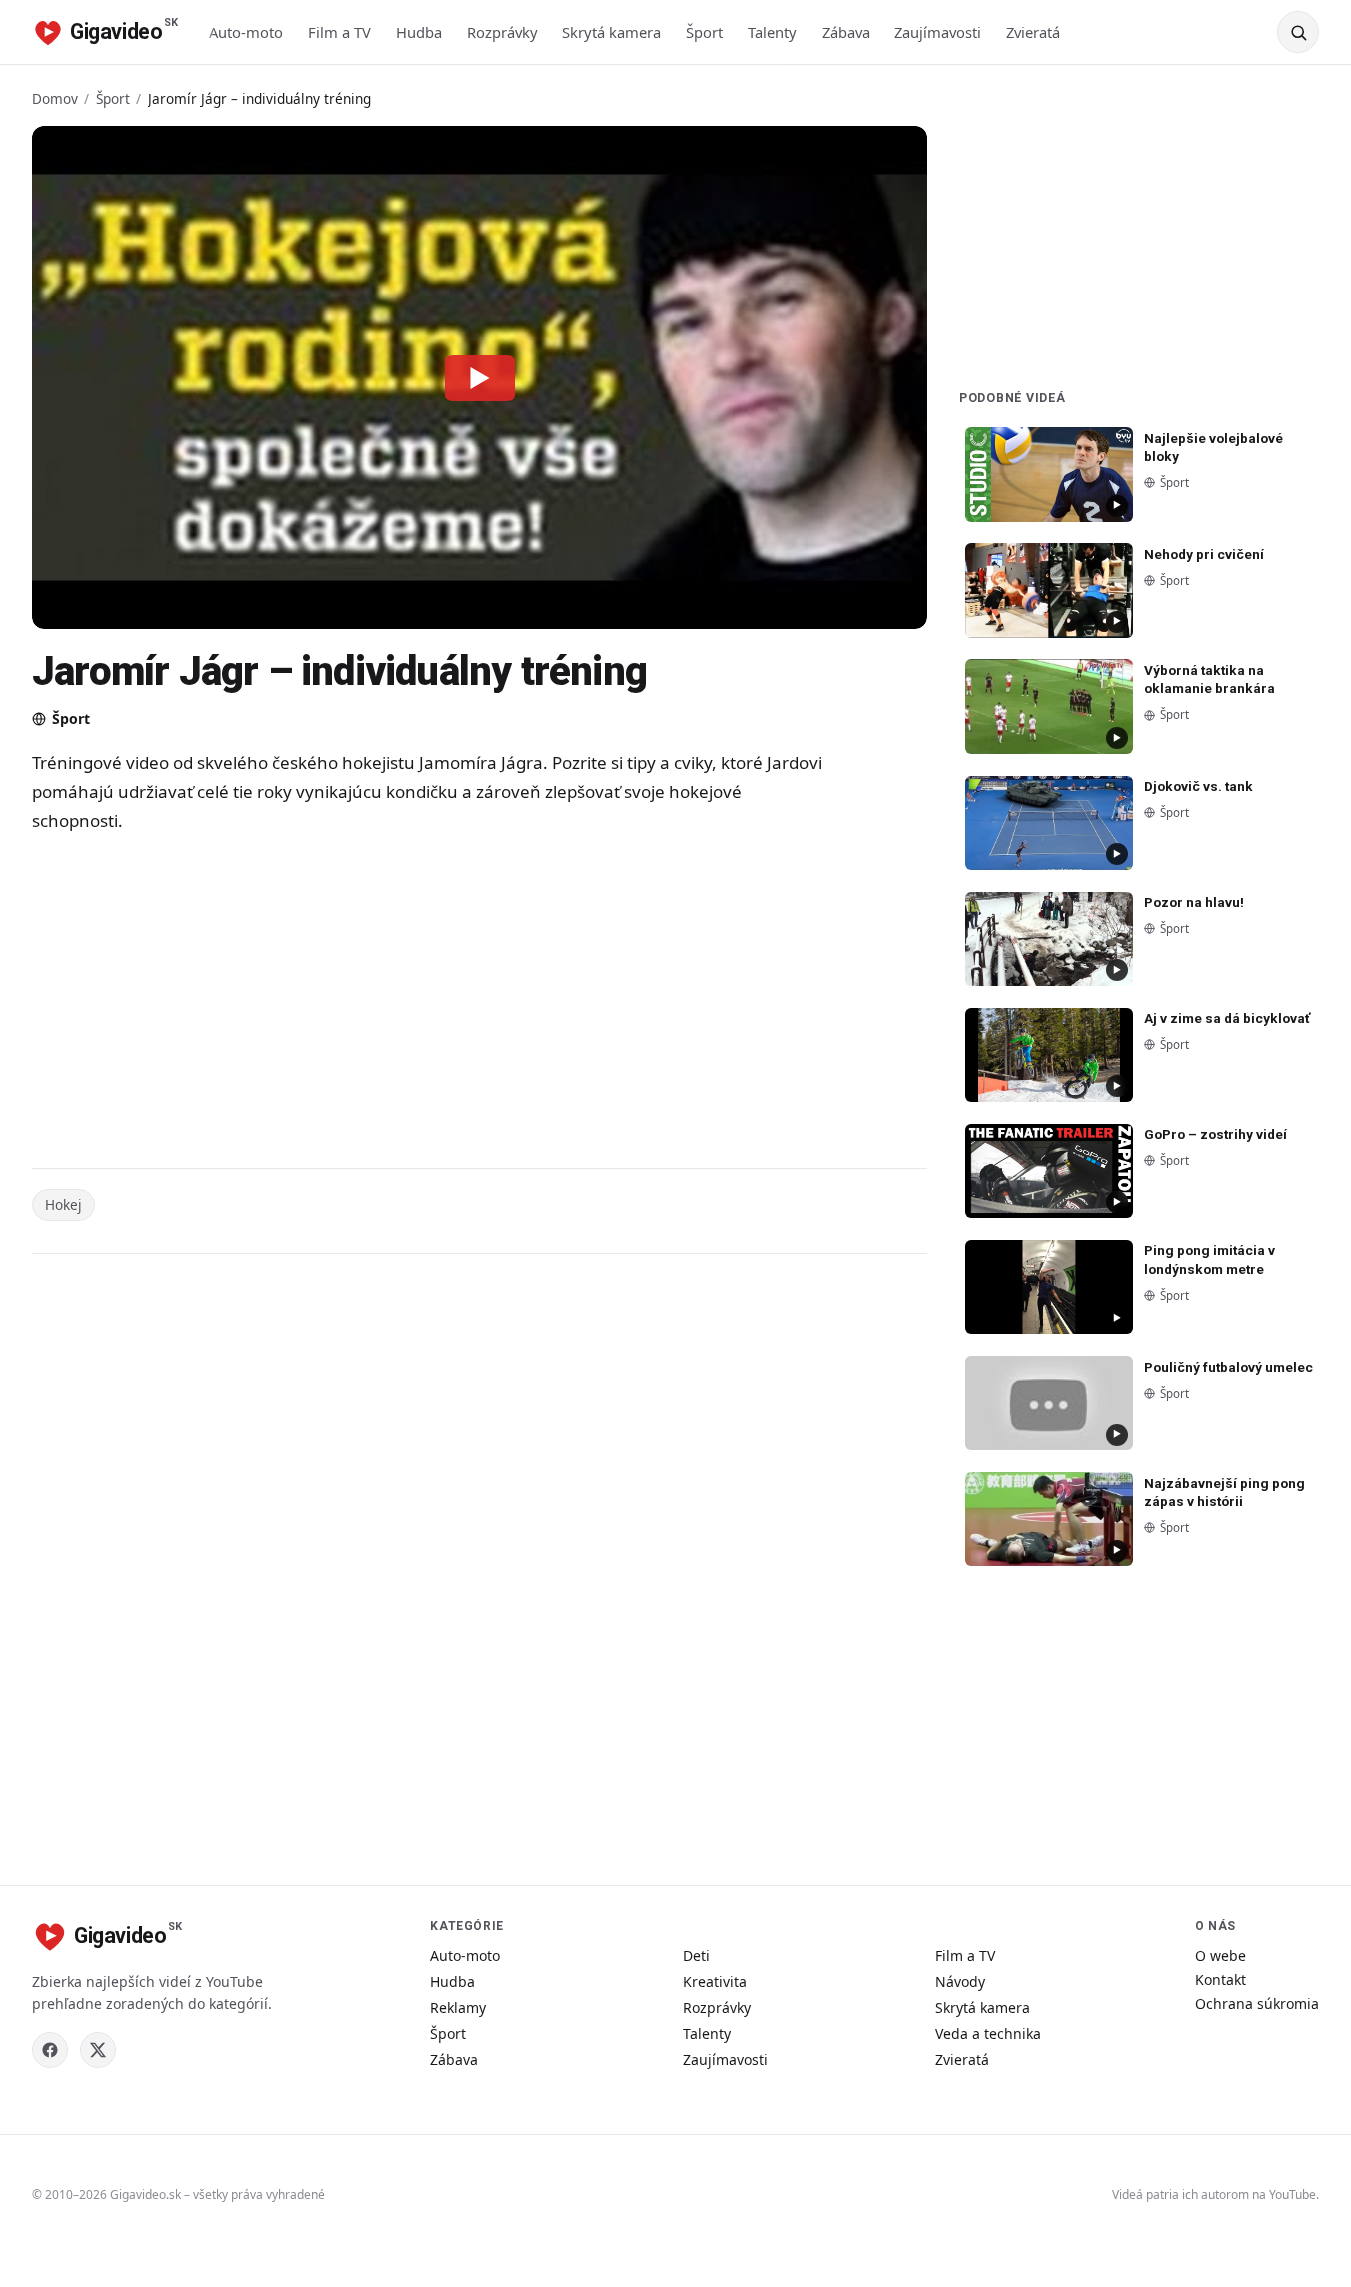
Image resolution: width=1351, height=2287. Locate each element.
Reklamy (458, 2007)
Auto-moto (246, 32)
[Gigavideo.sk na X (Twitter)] (98, 2050)
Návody (960, 1981)
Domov (55, 98)
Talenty (772, 32)
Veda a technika (988, 2033)
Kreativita (715, 1981)
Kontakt (1220, 1979)
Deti (696, 1955)
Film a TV (339, 32)
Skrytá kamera (611, 32)
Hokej (63, 1204)
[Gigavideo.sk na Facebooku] (50, 2050)
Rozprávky (502, 32)
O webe (1220, 1955)
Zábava (846, 32)
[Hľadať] (1298, 32)
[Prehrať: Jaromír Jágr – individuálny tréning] (480, 377)
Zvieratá (1033, 32)
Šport (704, 32)
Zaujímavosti (937, 32)
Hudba (419, 32)
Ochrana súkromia (1257, 2003)
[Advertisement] (432, 1004)
